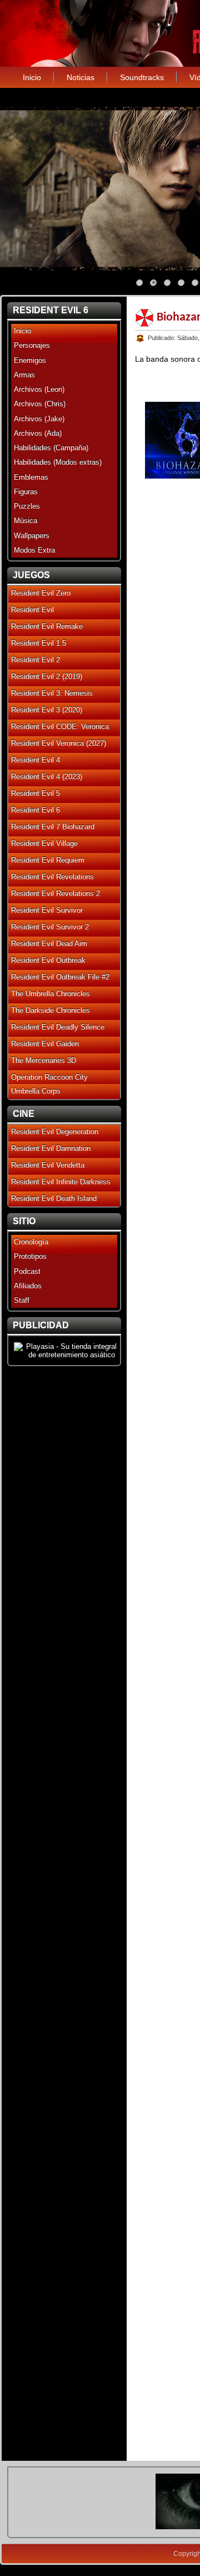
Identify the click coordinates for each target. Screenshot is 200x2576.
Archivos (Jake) (39, 419)
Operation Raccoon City (49, 1077)
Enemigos (30, 360)
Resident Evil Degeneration (55, 1132)
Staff (22, 1300)
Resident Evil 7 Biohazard (53, 827)
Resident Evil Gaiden (45, 1044)
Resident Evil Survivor (47, 910)
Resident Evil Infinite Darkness (61, 1182)
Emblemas (31, 477)
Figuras (26, 492)
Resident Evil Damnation (51, 1148)
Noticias (81, 77)
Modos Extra (34, 550)
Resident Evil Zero (41, 593)
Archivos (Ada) (38, 433)
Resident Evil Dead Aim (49, 944)
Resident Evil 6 (36, 810)
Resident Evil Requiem (48, 860)
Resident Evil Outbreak (48, 960)
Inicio (32, 77)
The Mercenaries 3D (44, 1060)
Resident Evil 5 (36, 793)
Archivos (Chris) (40, 404)
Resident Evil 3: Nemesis (52, 693)
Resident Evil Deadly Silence (58, 1027)
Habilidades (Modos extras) (58, 462)
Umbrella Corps (36, 1091)
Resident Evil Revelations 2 (56, 893)
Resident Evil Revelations (52, 877)
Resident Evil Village (44, 843)
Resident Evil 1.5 (39, 643)
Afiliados (28, 1286)
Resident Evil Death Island (54, 1198)
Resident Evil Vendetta (48, 1165)
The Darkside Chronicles (51, 1010)
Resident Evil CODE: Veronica (60, 726)
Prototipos (30, 1256)
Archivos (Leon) (39, 389)
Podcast (27, 1271)
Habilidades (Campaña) (51, 448)
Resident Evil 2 (36, 660)
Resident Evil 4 (36, 760)
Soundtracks (142, 77)
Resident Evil (32, 610)
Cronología (31, 1242)
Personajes (32, 345)
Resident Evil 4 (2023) (47, 777)
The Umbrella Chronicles (51, 994)
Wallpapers (32, 536)
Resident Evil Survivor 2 (50, 927)
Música (26, 521)
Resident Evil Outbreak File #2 (60, 977)
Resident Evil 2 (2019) (47, 676)
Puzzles (27, 506)
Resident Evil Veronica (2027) (59, 743)
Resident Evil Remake (47, 626)
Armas (24, 375)
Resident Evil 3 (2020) (47, 710)
